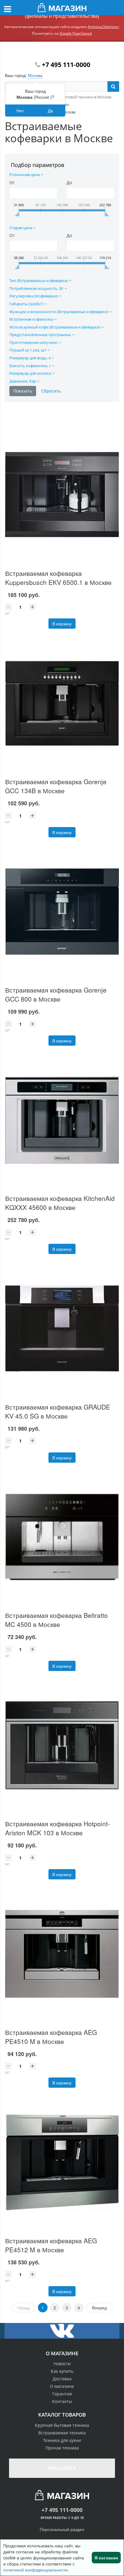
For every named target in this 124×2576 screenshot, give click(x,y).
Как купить (62, 2371)
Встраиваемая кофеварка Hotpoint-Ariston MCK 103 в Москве (57, 1828)
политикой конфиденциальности (36, 2570)
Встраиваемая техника (62, 2433)
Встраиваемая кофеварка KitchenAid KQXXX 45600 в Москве (60, 1203)
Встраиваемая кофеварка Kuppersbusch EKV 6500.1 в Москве (58, 578)
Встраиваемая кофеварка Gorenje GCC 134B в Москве (56, 786)
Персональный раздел (62, 2529)
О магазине (62, 2386)
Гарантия (62, 2394)
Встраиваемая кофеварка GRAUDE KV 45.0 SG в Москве (58, 1411)
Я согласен (106, 2558)
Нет (20, 111)
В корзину (62, 624)
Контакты (62, 2401)
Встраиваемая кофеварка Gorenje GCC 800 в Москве (56, 994)
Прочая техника (62, 2448)
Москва (35, 75)
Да (50, 111)
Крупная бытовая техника (62, 2425)
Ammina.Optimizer (103, 27)
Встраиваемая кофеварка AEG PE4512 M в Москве (51, 2245)
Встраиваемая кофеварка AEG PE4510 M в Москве (51, 2037)
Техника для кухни (62, 2440)
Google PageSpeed (76, 33)
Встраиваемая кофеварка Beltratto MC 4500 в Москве (56, 1620)
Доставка (62, 2379)
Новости (62, 2364)
